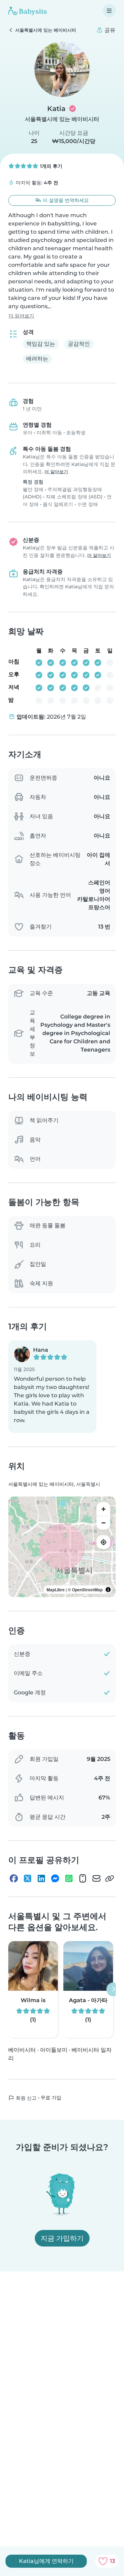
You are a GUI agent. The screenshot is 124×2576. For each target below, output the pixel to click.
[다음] (113, 1989)
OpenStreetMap (87, 1590)
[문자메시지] (83, 1878)
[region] (62, 1547)
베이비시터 (22, 2050)
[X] (28, 1878)
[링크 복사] (110, 1878)
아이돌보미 (54, 2050)
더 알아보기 (56, 472)
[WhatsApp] (69, 1878)
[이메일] (96, 1878)
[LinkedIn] (41, 1878)
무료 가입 (51, 2098)
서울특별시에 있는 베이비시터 (62, 119)
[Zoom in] (103, 1509)
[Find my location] (103, 1542)
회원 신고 (25, 2098)
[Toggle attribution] (108, 1590)
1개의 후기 (50, 166)
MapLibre (56, 1590)
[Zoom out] (103, 1523)
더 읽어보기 (21, 316)
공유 (109, 30)
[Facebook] (14, 1878)
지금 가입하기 (62, 2238)
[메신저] (55, 1878)
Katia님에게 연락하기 (46, 2561)
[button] (52, 1387)
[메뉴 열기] (109, 11)
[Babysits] (28, 11)
